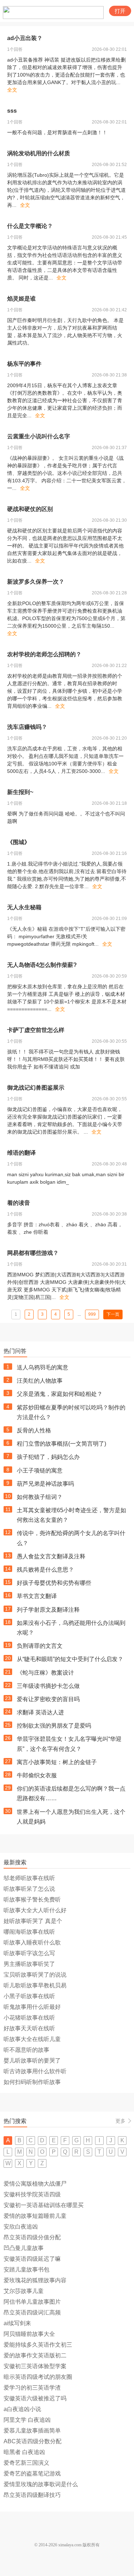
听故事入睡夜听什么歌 (32, 1942)
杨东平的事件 (24, 364)
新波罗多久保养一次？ (36, 582)
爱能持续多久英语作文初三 (38, 2345)
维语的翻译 (21, 1153)
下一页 (113, 1314)
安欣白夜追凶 (21, 2227)
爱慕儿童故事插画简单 (32, 2431)
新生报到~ (20, 792)
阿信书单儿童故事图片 (32, 2302)
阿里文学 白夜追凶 (27, 2420)
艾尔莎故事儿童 (24, 2291)
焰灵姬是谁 (21, 299)
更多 (120, 2121)
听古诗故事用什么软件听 (35, 2071)
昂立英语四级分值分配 (32, 2237)
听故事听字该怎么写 (29, 1953)
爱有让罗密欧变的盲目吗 (48, 1699)
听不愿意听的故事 (26, 2050)
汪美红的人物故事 (40, 1381)
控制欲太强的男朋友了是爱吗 (54, 1726)
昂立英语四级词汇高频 (32, 2312)
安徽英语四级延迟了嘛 (32, 2259)
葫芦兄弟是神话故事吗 (45, 1484)
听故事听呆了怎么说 (29, 1889)
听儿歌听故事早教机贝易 (35, 1985)
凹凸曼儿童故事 (24, 2248)
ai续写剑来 (17, 2323)
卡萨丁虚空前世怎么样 (36, 1030)
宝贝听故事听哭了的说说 (35, 1975)
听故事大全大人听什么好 (35, 1910)
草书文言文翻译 (37, 1596)
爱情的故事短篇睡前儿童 (35, 2216)
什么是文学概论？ (30, 226)
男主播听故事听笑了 (29, 1964)
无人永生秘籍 (24, 907)
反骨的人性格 (34, 1430)
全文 (12, 90)
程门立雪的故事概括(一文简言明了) (61, 1444)
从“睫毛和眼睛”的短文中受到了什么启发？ (70, 1659)
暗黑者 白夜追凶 (24, 2452)
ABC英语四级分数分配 (33, 2441)
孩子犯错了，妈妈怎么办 (48, 1457)
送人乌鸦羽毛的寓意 (43, 1367)
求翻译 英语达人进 (40, 1712)
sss (12, 111)
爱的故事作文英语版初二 (35, 2355)
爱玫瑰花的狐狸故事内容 (35, 2280)
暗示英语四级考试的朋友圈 (38, 2377)
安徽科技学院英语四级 (32, 2194)
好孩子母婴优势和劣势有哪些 (54, 1583)
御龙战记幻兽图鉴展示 (36, 1088)
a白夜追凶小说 (22, 2409)
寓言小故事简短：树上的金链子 (57, 1762)
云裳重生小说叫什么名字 (39, 436)
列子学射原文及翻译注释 (48, 1610)
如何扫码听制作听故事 (32, 2082)
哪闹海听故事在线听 (29, 1932)
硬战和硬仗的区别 (30, 509)
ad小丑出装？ (25, 38)
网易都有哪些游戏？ (33, 1253)
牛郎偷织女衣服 (37, 1775)
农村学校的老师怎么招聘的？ (44, 654)
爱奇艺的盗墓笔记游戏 (32, 2473)
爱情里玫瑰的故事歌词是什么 (41, 2484)
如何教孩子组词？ (40, 1497)
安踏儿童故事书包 (26, 2270)
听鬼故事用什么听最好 (32, 2007)
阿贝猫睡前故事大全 (29, 2334)
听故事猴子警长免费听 (32, 1900)
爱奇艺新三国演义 (26, 2463)
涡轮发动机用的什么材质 (39, 153)
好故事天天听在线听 (29, 2028)
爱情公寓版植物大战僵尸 (35, 2184)
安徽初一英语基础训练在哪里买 (44, 2205)
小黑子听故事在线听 (29, 1996)
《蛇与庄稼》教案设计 (45, 1673)
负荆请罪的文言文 (40, 1646)
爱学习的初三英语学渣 (32, 2388)
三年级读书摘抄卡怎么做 (48, 1686)
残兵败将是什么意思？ (45, 1570)
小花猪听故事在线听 (29, 2018)
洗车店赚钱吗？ (27, 727)
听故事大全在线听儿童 (32, 2039)
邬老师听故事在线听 (29, 1878)
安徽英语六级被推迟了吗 (35, 2398)
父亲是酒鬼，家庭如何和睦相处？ (60, 1394)
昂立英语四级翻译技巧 (32, 2495)
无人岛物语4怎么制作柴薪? (42, 965)
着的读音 (19, 1203)
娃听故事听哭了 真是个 (33, 1921)
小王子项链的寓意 (40, 1470)
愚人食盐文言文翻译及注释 (51, 1556)
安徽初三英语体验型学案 (35, 2366)
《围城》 (19, 842)
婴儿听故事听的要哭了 (32, 2061)
